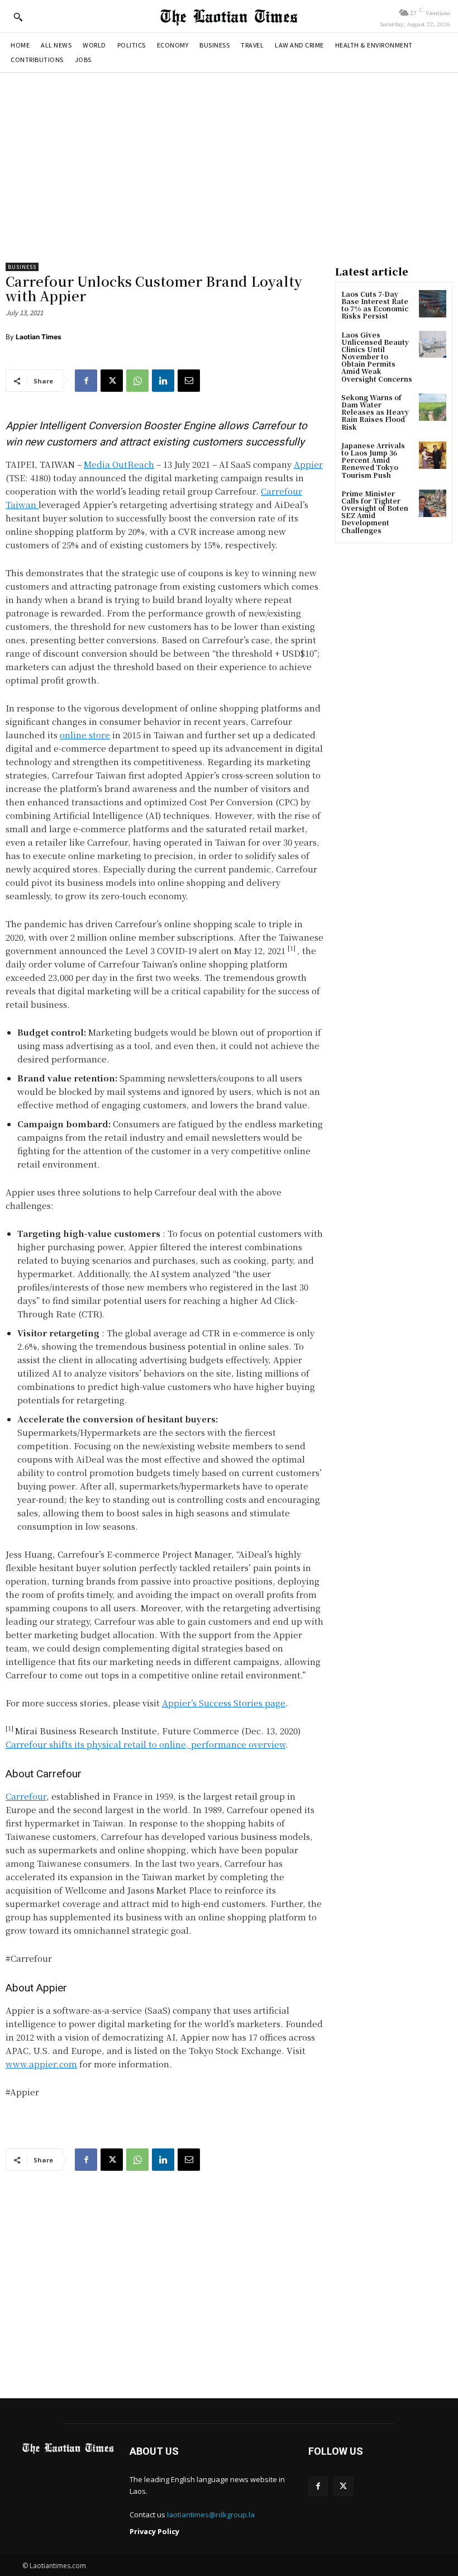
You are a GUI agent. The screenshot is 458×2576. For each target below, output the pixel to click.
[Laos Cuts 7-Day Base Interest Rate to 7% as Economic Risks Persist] (433, 304)
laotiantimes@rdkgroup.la (211, 2515)
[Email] (189, 381)
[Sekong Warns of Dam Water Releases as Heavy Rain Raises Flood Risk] (433, 407)
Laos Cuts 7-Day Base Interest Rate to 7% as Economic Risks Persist (375, 305)
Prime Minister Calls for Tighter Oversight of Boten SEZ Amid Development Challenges (375, 512)
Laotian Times (39, 337)
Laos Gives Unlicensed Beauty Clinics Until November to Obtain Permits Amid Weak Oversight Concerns (377, 357)
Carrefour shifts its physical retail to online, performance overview (145, 1744)
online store (85, 735)
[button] (18, 17)
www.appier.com (41, 2064)
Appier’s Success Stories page (224, 1703)
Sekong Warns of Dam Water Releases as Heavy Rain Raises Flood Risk (375, 412)
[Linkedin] (163, 381)
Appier (308, 464)
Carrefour (26, 1796)
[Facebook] (86, 381)
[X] (112, 381)
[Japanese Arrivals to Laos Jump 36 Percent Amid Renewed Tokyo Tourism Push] (433, 455)
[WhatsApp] (137, 381)
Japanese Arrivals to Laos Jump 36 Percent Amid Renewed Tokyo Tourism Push (373, 460)
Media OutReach (119, 464)
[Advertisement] (229, 168)
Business (22, 267)
